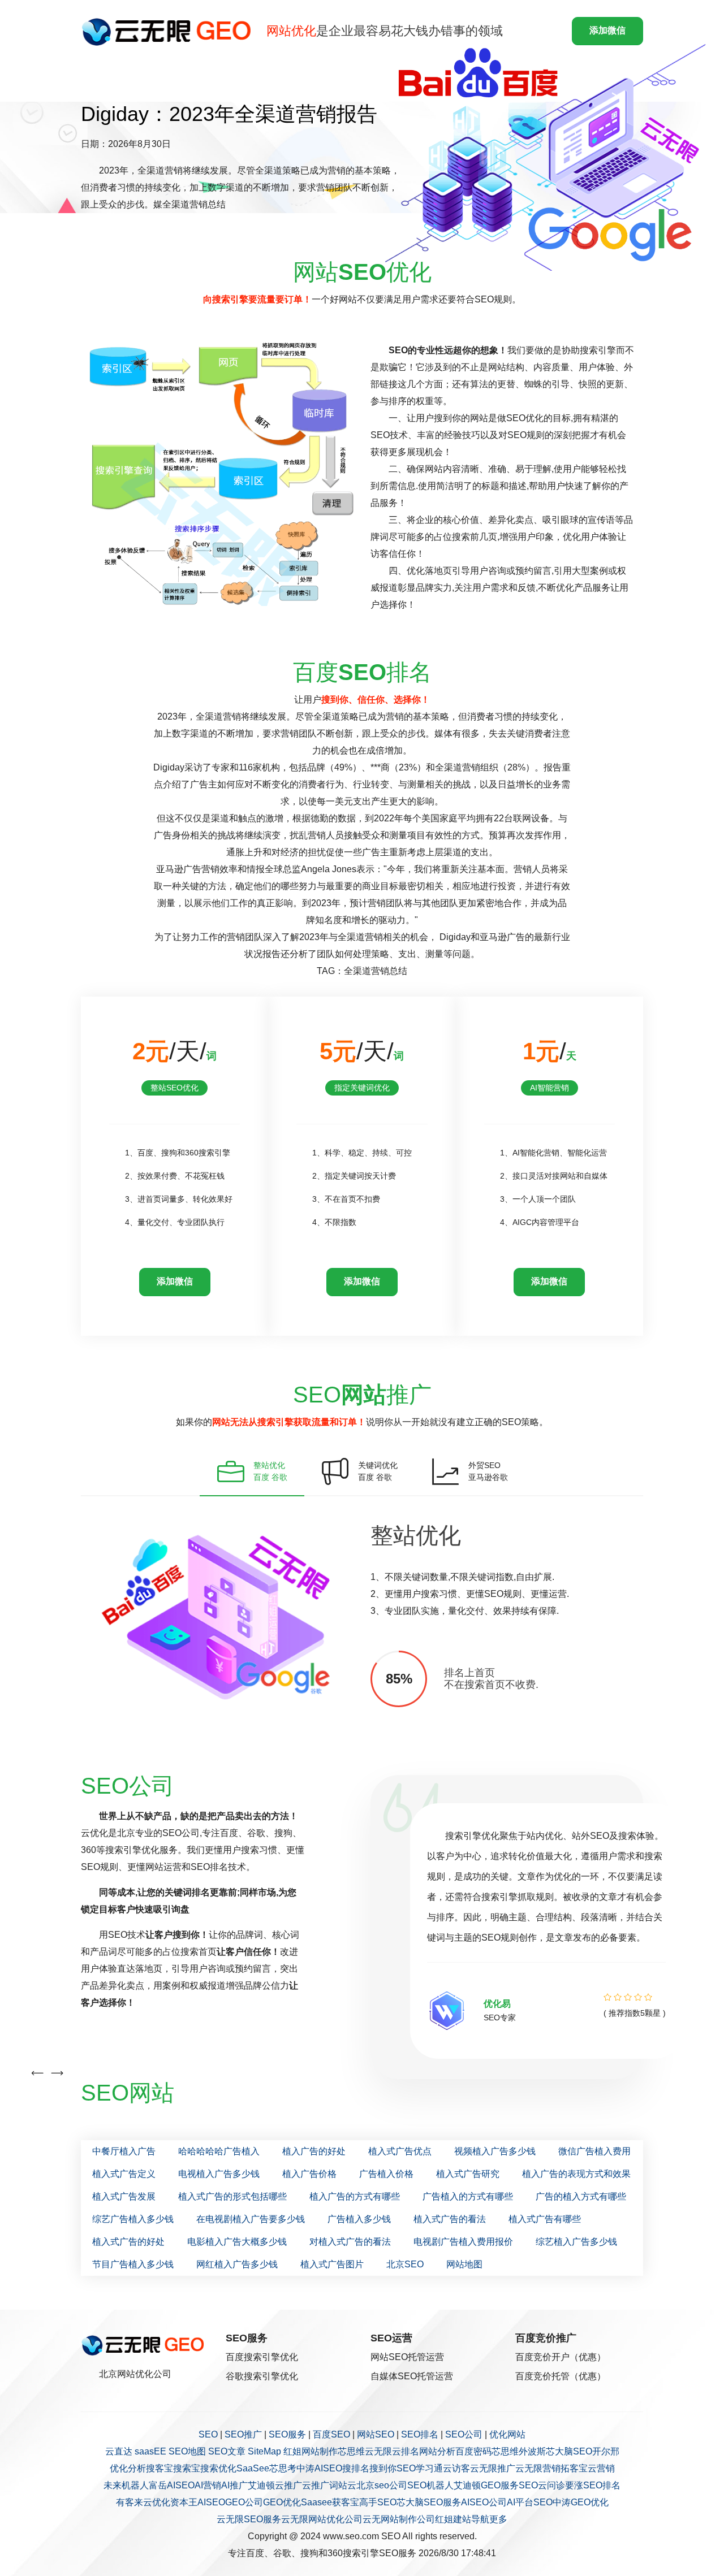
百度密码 (473, 2451)
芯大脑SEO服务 (429, 2502)
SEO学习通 (420, 2468)
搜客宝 (160, 2468)
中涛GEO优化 (581, 2502)
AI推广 (234, 2485)
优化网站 (507, 2434)
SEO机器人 (430, 2485)
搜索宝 (187, 2468)
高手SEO (378, 2502)
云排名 (406, 2451)
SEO (208, 2434)
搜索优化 (218, 2468)
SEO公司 (464, 2434)
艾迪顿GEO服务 (486, 2485)
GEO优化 (282, 2502)
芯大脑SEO (569, 2451)
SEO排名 (420, 2434)
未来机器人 (126, 2485)
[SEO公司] (169, 31)
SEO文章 (227, 2451)
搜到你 (383, 2468)
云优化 (157, 2502)
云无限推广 (493, 2468)
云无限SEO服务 (249, 2519)
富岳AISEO (172, 2485)
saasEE (150, 2451)
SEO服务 (287, 2434)
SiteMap (264, 2451)
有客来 (130, 2502)
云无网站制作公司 (399, 2519)
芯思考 (283, 2468)
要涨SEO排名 (593, 2485)
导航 (480, 2519)
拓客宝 (574, 2468)
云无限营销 (538, 2468)
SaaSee (253, 2468)
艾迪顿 (261, 2485)
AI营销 (208, 2485)
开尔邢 (606, 2451)
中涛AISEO (319, 2468)
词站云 (343, 2485)
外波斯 (532, 2451)
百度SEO (331, 2434)
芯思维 (351, 2451)
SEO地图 (187, 2451)
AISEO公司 (484, 2502)
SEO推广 (243, 2434)
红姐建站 (453, 2519)
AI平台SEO (530, 2502)
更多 (498, 2519)
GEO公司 (244, 2502)
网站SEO (376, 2434)
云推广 (288, 2485)
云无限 (378, 2451)
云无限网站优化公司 (322, 2519)
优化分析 (128, 2468)
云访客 (456, 2468)
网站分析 (437, 2451)
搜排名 (356, 2468)
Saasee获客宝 (330, 2502)
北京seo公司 (382, 2485)
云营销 (601, 2468)
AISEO (211, 2502)
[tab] (252, 1471)
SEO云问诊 (542, 2485)
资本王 (184, 2502)
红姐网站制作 (311, 2451)
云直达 (119, 2451)
